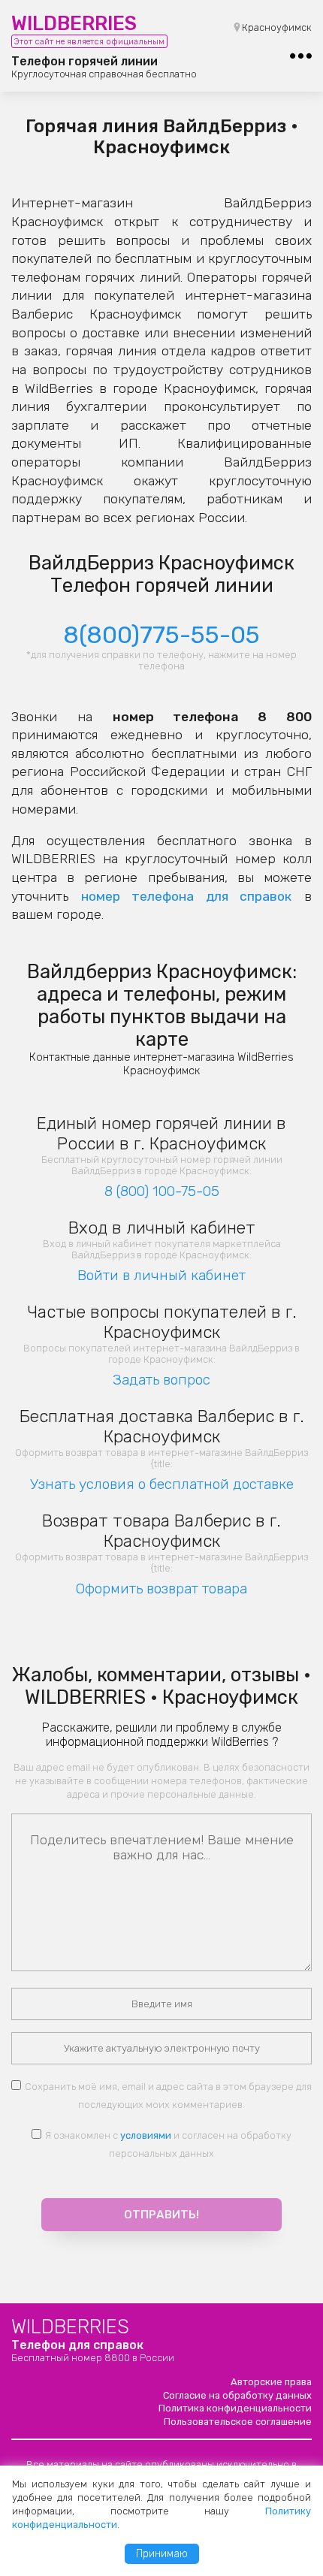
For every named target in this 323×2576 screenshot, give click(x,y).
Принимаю (162, 2554)
